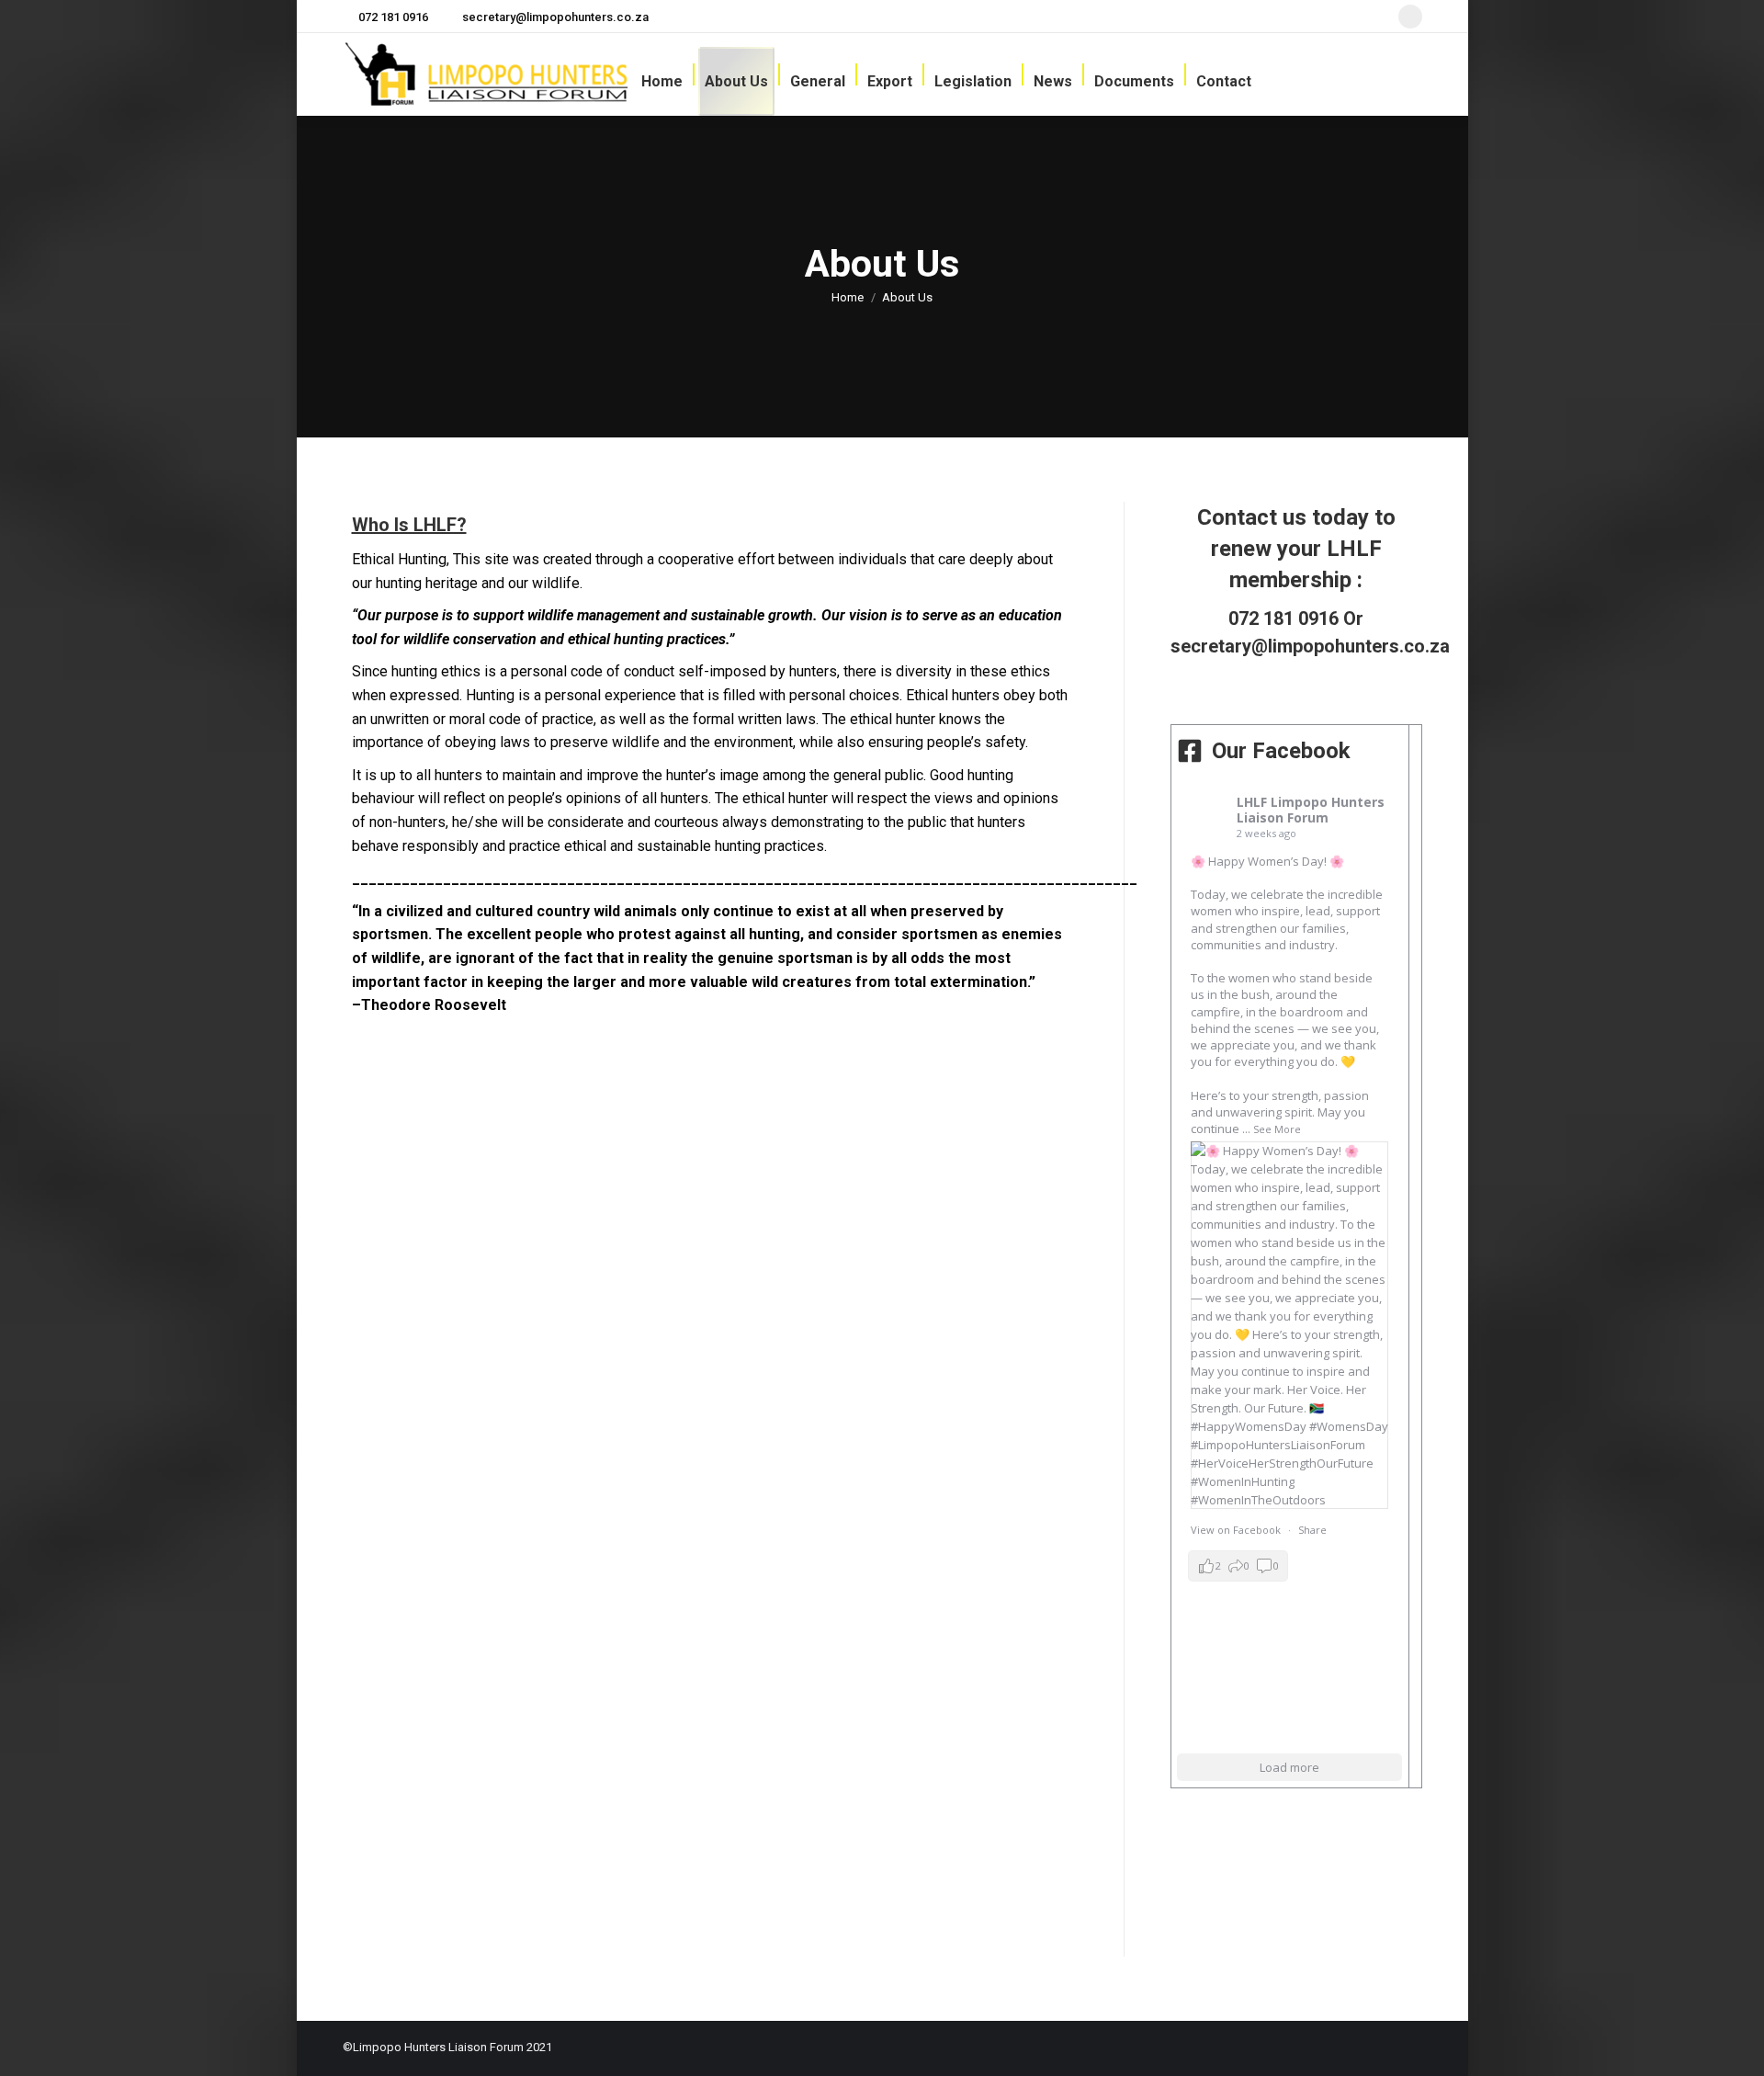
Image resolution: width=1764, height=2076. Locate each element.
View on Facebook (1236, 1530)
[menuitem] (662, 81)
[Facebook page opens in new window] (1410, 17)
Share (1312, 1530)
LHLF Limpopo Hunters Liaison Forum (1311, 810)
